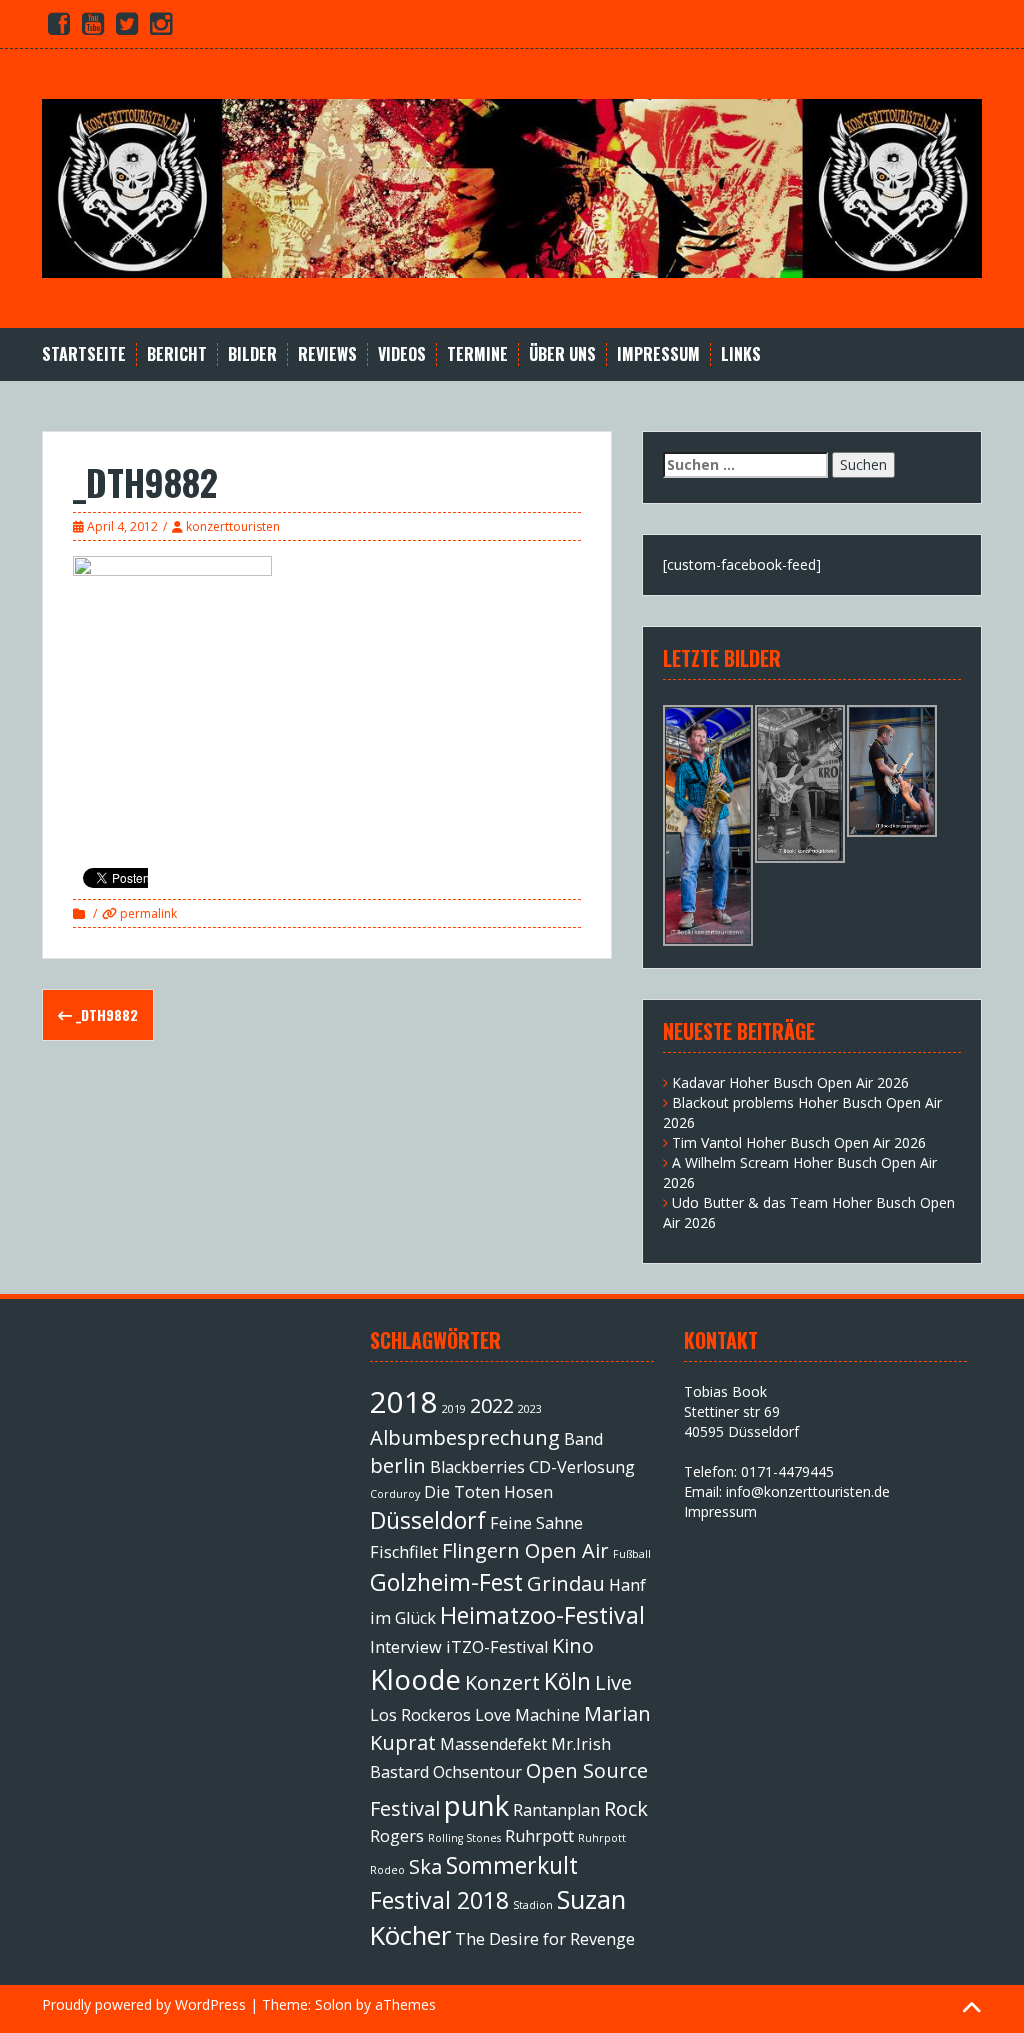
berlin (398, 1465)
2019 (454, 1409)
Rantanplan (556, 1810)
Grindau (566, 1583)
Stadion (533, 1905)
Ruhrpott (539, 1836)
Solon (333, 2004)
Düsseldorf (428, 1520)
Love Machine (527, 1715)
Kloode (415, 1679)
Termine (477, 354)
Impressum (658, 354)
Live (613, 1682)
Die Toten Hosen (488, 1492)
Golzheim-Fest (446, 1582)
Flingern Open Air (525, 1550)
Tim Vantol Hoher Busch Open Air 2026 (799, 1142)
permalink (147, 913)
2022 (492, 1405)
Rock (626, 1808)
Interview (406, 1647)
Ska (425, 1866)
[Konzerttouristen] (512, 186)
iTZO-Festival (497, 1647)
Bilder (252, 354)
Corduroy (395, 1494)
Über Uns (562, 354)
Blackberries (477, 1467)
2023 (530, 1409)
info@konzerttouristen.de (808, 1491)
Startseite (84, 354)
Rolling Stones (464, 1838)
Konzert (502, 1682)
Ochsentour (477, 1772)
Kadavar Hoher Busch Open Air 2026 (790, 1082)
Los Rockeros (420, 1715)
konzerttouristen (233, 526)
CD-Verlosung (582, 1467)
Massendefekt (493, 1744)
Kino (573, 1645)
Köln (567, 1681)
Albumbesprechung (465, 1437)
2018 (404, 1402)
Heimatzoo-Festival (542, 1615)
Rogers (397, 1836)
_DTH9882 (105, 1014)
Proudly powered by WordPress (144, 2004)
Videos (402, 354)
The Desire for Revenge (545, 1939)
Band (583, 1439)
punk (476, 1805)
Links (741, 354)
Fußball (632, 1554)
